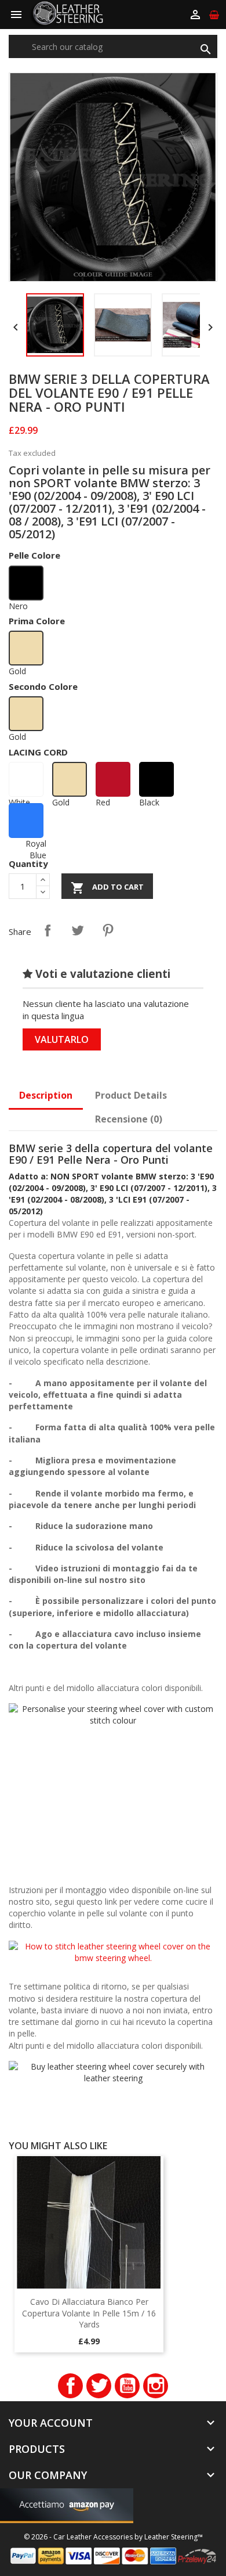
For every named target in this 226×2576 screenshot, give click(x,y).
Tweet (78, 930)
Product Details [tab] (131, 1095)
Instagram (156, 2386)
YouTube (127, 2386)
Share (48, 930)
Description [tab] (46, 1095)
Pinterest (108, 930)
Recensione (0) (129, 1119)
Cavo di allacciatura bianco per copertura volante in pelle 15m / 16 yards (89, 2313)
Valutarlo (62, 1039)
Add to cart (107, 888)
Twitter (99, 2386)
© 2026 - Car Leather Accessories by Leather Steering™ (113, 2537)
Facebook (70, 2386)
